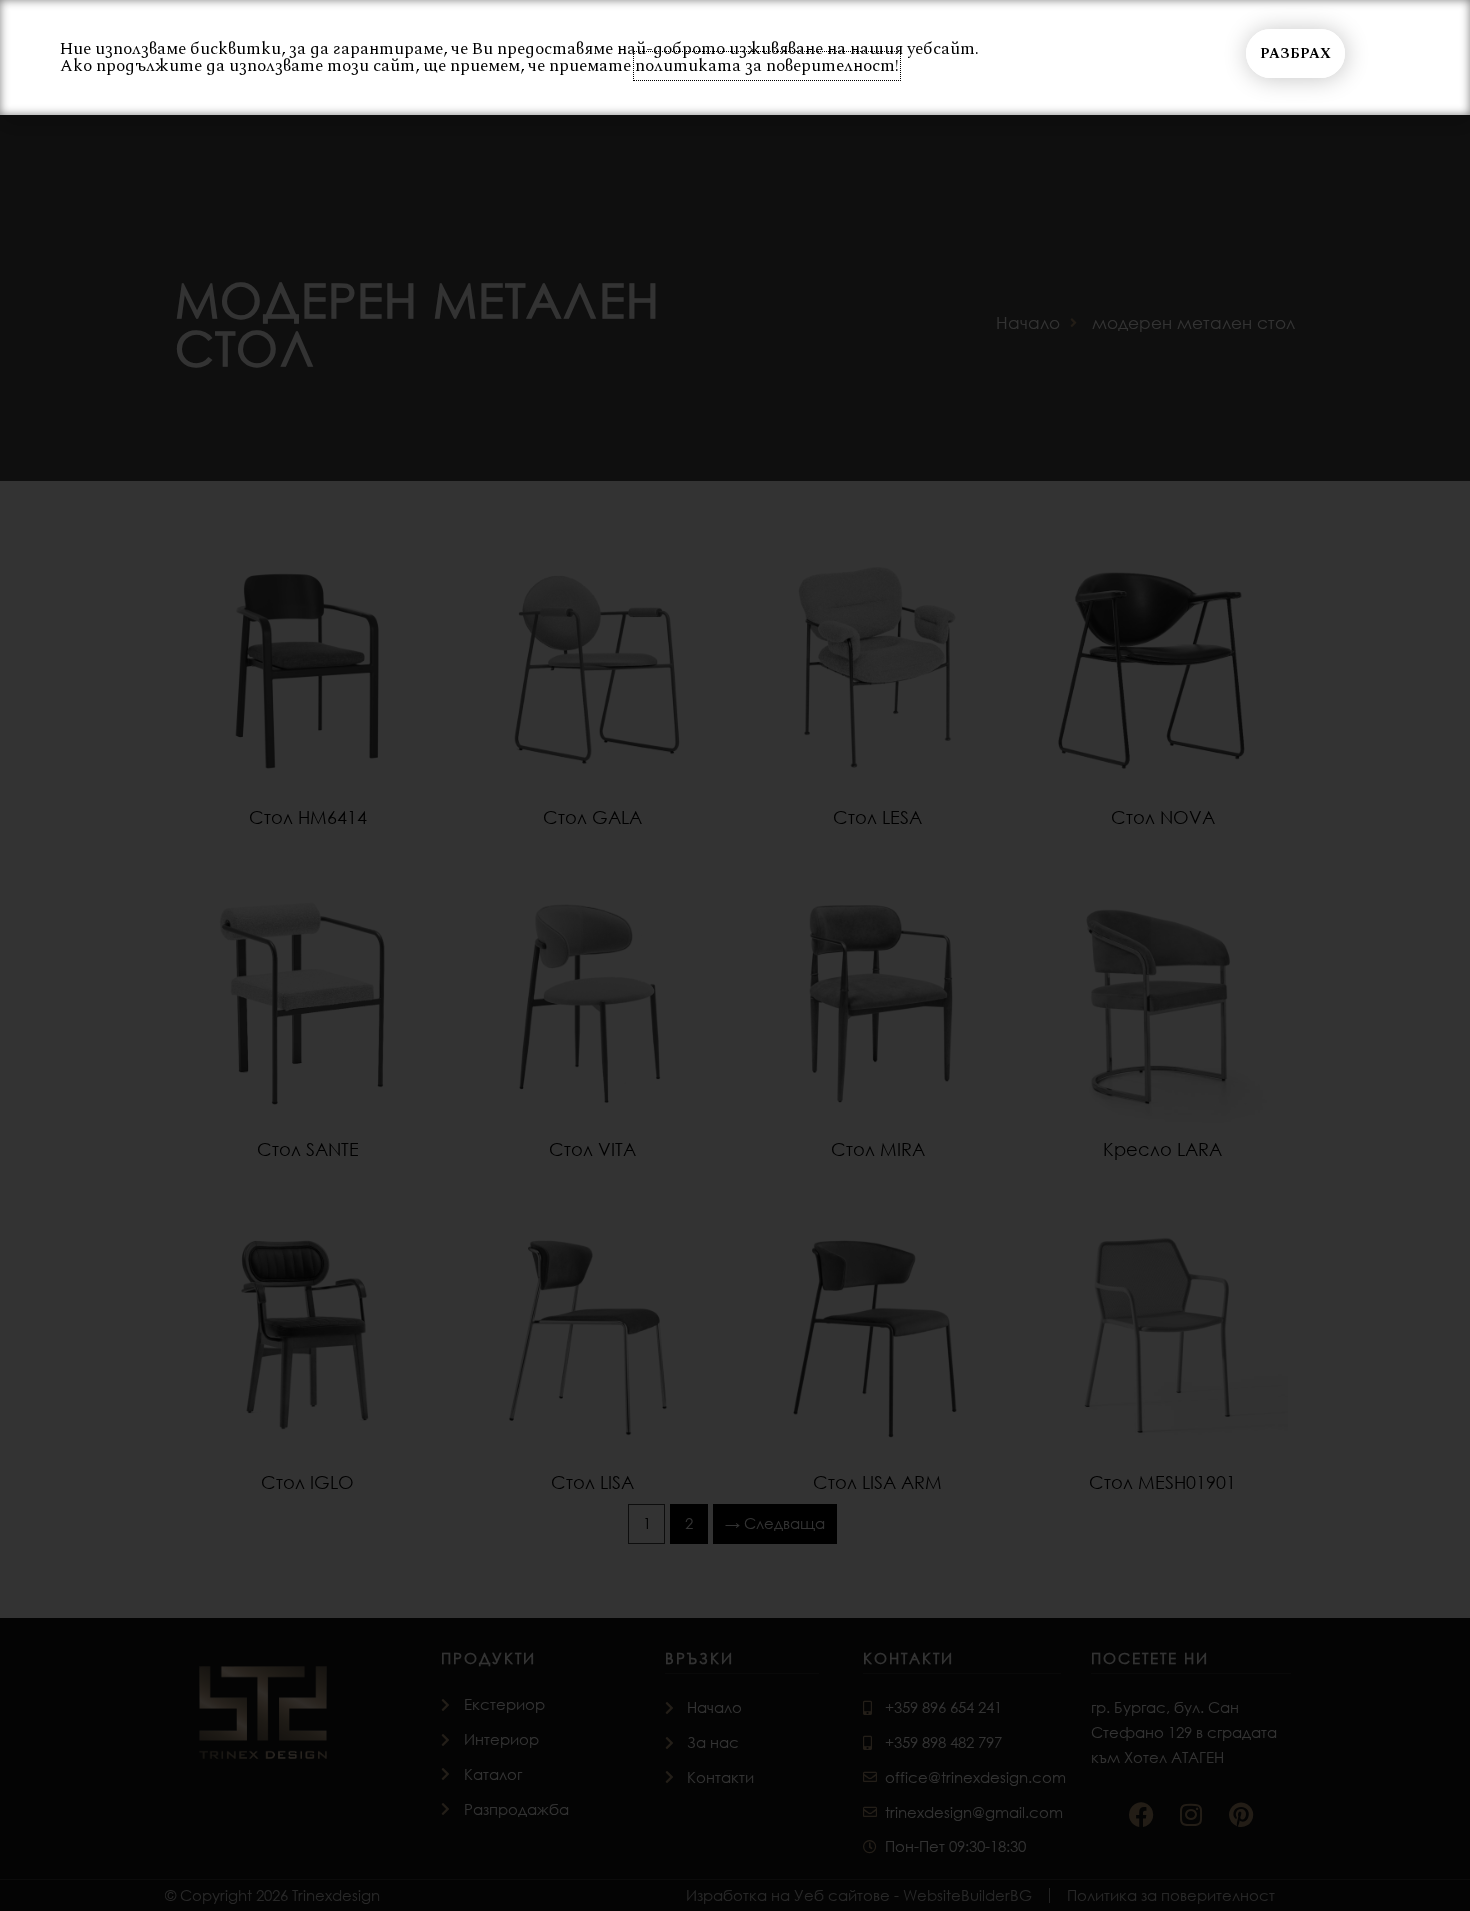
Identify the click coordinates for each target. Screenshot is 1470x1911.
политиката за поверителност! (767, 66)
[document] (735, 955)
